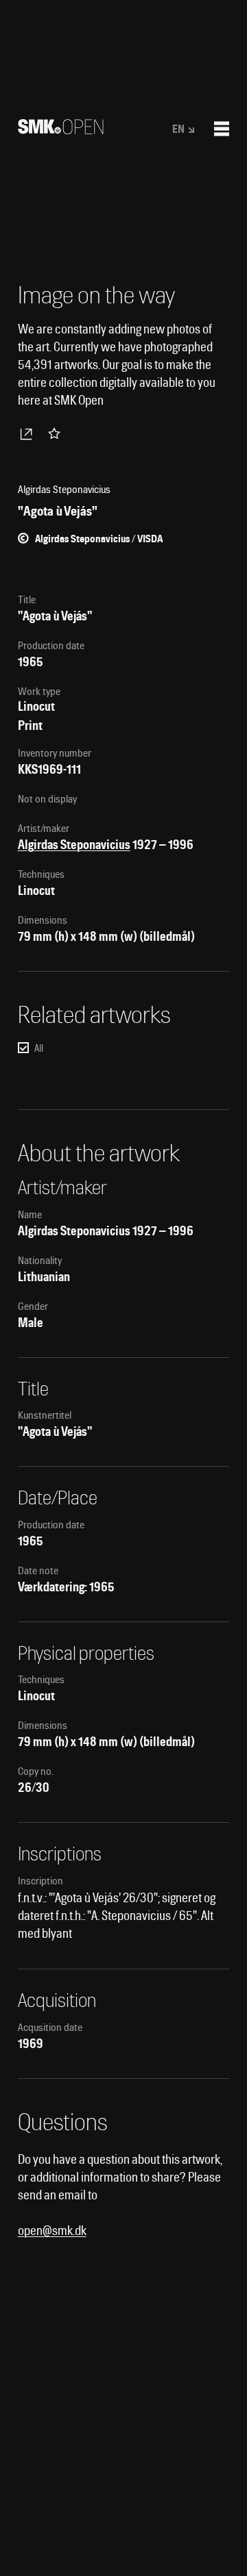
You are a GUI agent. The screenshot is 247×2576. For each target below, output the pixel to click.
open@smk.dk (52, 2231)
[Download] (29, 433)
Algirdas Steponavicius (74, 845)
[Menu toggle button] (222, 129)
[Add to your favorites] (57, 433)
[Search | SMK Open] (61, 130)
